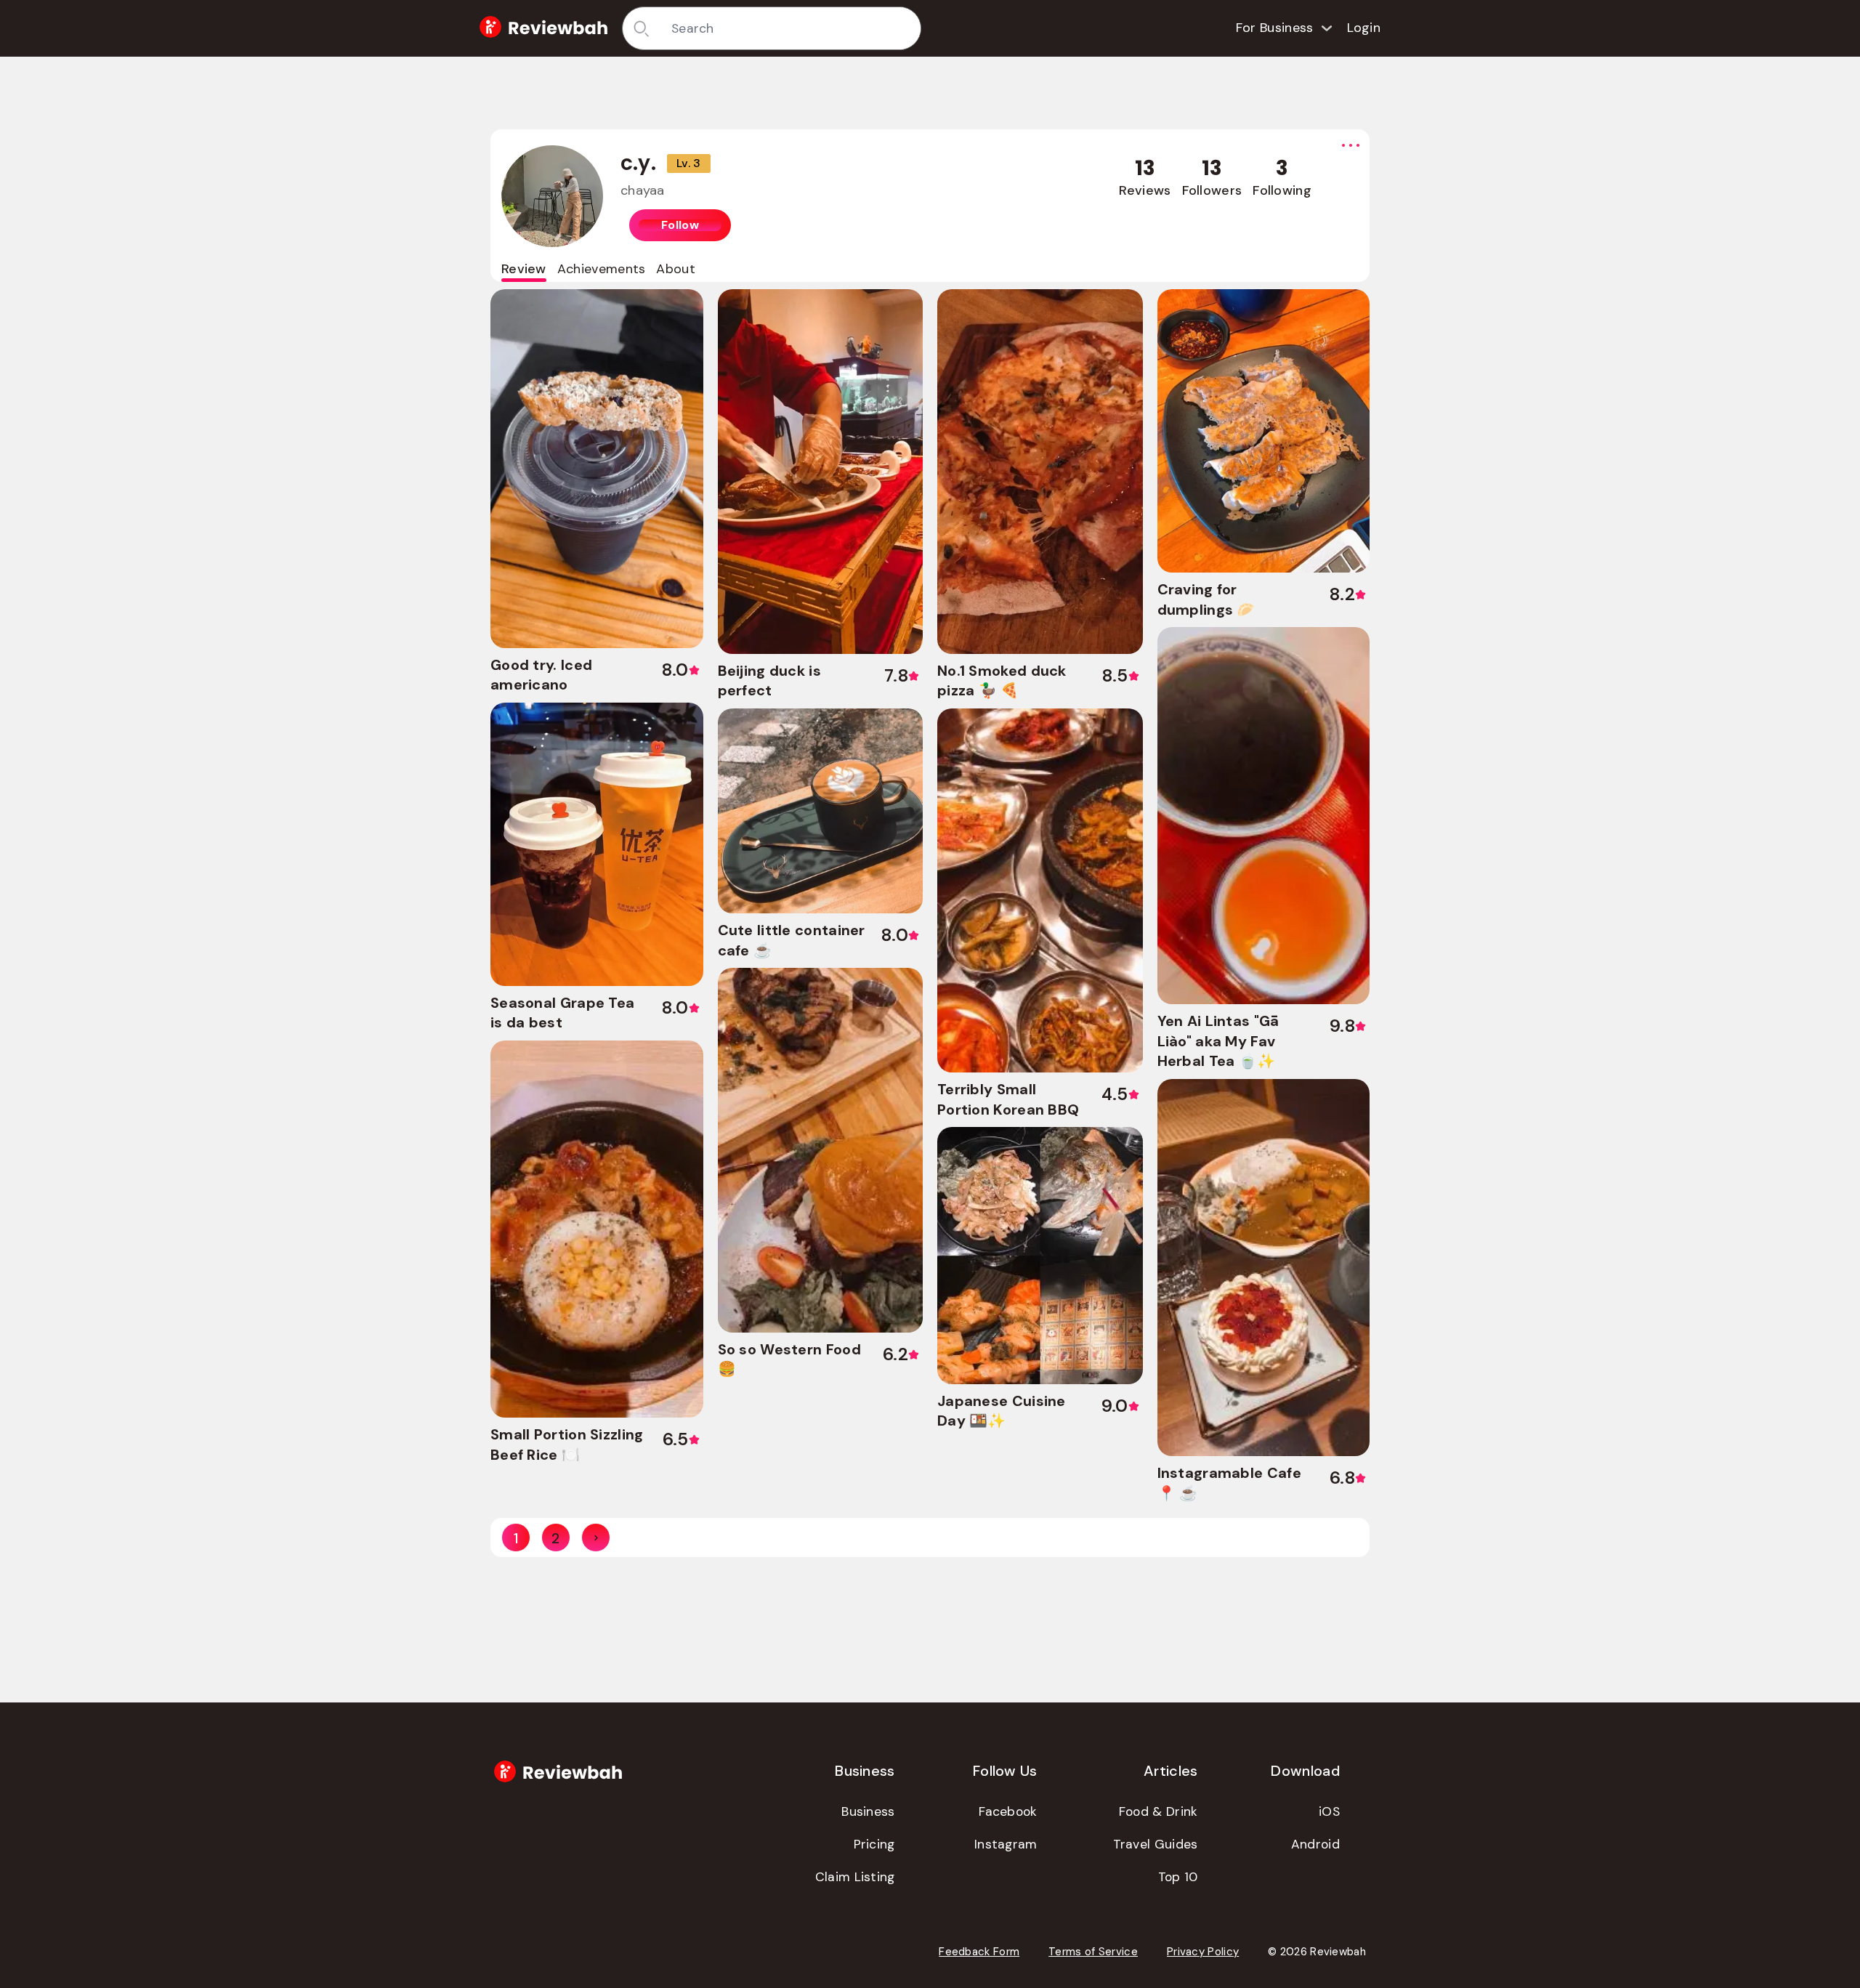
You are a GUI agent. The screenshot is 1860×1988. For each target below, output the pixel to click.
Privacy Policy (1203, 1952)
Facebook (1008, 1811)
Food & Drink (1159, 1811)
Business (868, 1811)
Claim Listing (855, 1877)
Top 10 (1178, 1877)
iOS (1329, 1811)
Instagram (1006, 1844)
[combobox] (791, 28)
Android (1315, 1844)
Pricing (874, 1844)
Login (1364, 28)
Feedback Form (979, 1952)
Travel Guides (1156, 1844)
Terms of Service (1093, 1952)
